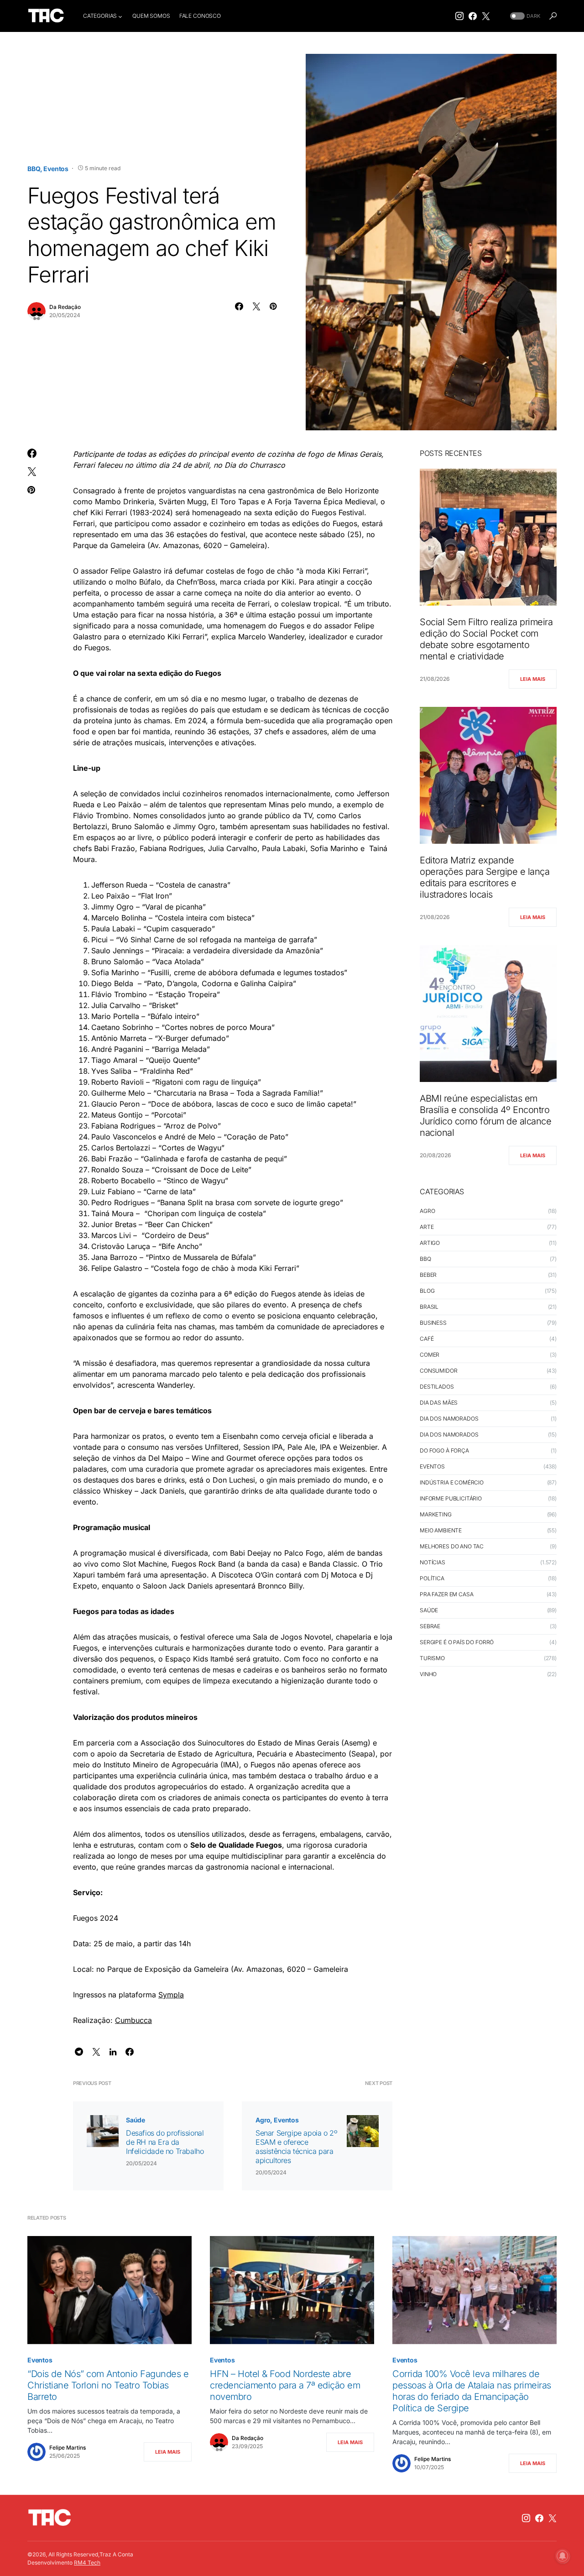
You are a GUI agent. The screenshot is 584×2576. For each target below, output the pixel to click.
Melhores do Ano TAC (452, 1546)
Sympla (171, 1995)
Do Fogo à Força (444, 1450)
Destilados (437, 1387)
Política (432, 1578)
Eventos (56, 169)
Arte (427, 1227)
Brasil (429, 1307)
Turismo (432, 1658)
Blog (427, 1291)
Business (433, 1323)
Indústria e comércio (452, 1482)
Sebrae (430, 1626)
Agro (263, 2120)
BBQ (34, 169)
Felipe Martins (68, 2448)
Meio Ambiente (441, 1530)
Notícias (433, 1562)
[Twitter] (486, 16)
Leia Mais (533, 679)
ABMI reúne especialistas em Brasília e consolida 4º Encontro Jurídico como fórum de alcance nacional (485, 1116)
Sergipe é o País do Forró (457, 1642)
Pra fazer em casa (446, 1594)
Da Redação (65, 307)
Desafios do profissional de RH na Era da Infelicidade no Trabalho (165, 2142)
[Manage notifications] (563, 2556)
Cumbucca (133, 2020)
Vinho (428, 1674)
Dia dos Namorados (449, 1419)
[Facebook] (473, 16)
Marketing (436, 1514)
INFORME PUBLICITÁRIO (451, 1498)
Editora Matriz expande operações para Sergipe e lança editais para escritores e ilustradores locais (485, 877)
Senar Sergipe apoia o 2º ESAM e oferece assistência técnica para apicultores (296, 2147)
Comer (430, 1355)
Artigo (430, 1243)
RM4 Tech (87, 2563)
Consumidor (439, 1371)
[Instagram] (459, 16)
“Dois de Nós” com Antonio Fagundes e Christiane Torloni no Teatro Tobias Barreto (108, 2385)
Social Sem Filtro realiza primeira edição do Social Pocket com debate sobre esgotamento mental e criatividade (486, 639)
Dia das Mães (439, 1403)
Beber (428, 1275)
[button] (524, 16)
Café (427, 1339)
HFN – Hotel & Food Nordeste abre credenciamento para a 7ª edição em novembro (285, 2385)
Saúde (136, 2120)
